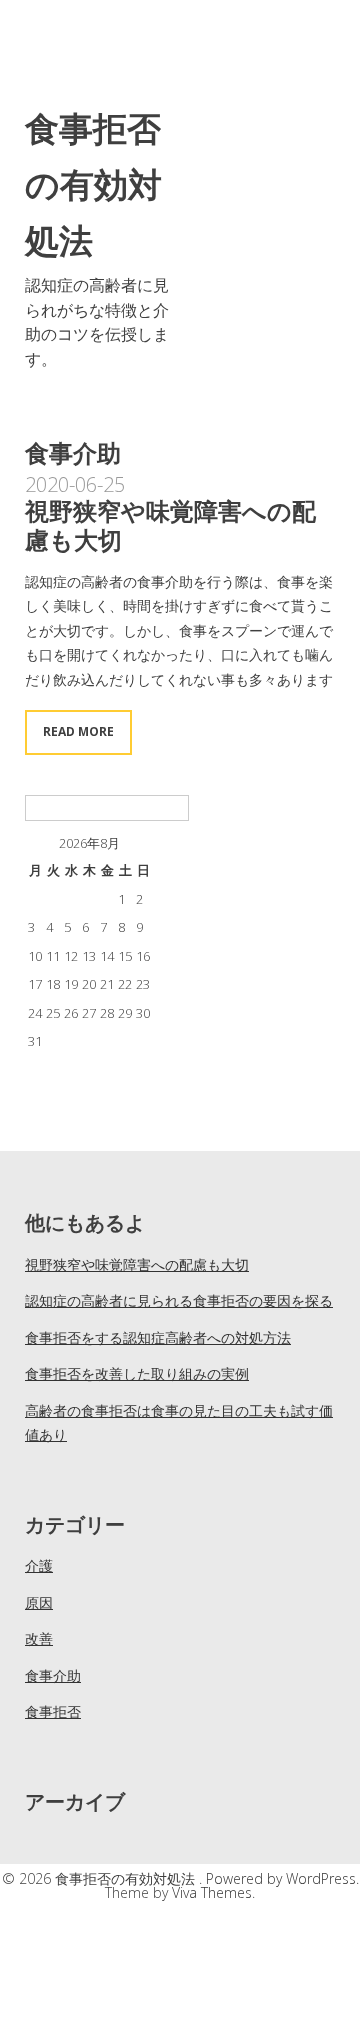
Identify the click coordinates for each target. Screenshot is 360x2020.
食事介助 (53, 1675)
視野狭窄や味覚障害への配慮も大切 (170, 525)
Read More (78, 731)
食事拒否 (53, 1711)
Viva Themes (212, 1892)
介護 (39, 1565)
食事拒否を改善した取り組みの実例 (137, 1373)
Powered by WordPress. (282, 1878)
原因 (39, 1602)
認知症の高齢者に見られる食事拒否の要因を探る (179, 1300)
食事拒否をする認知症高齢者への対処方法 (158, 1337)
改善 (39, 1638)
